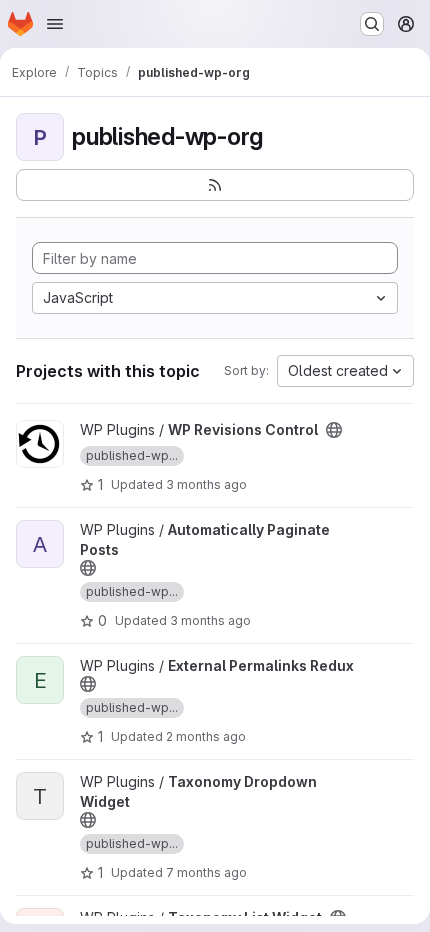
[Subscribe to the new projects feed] (215, 185)
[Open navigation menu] (55, 24)
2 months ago (206, 736)
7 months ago (206, 872)
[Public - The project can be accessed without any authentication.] (334, 430)
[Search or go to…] (372, 24)
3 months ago (206, 484)
